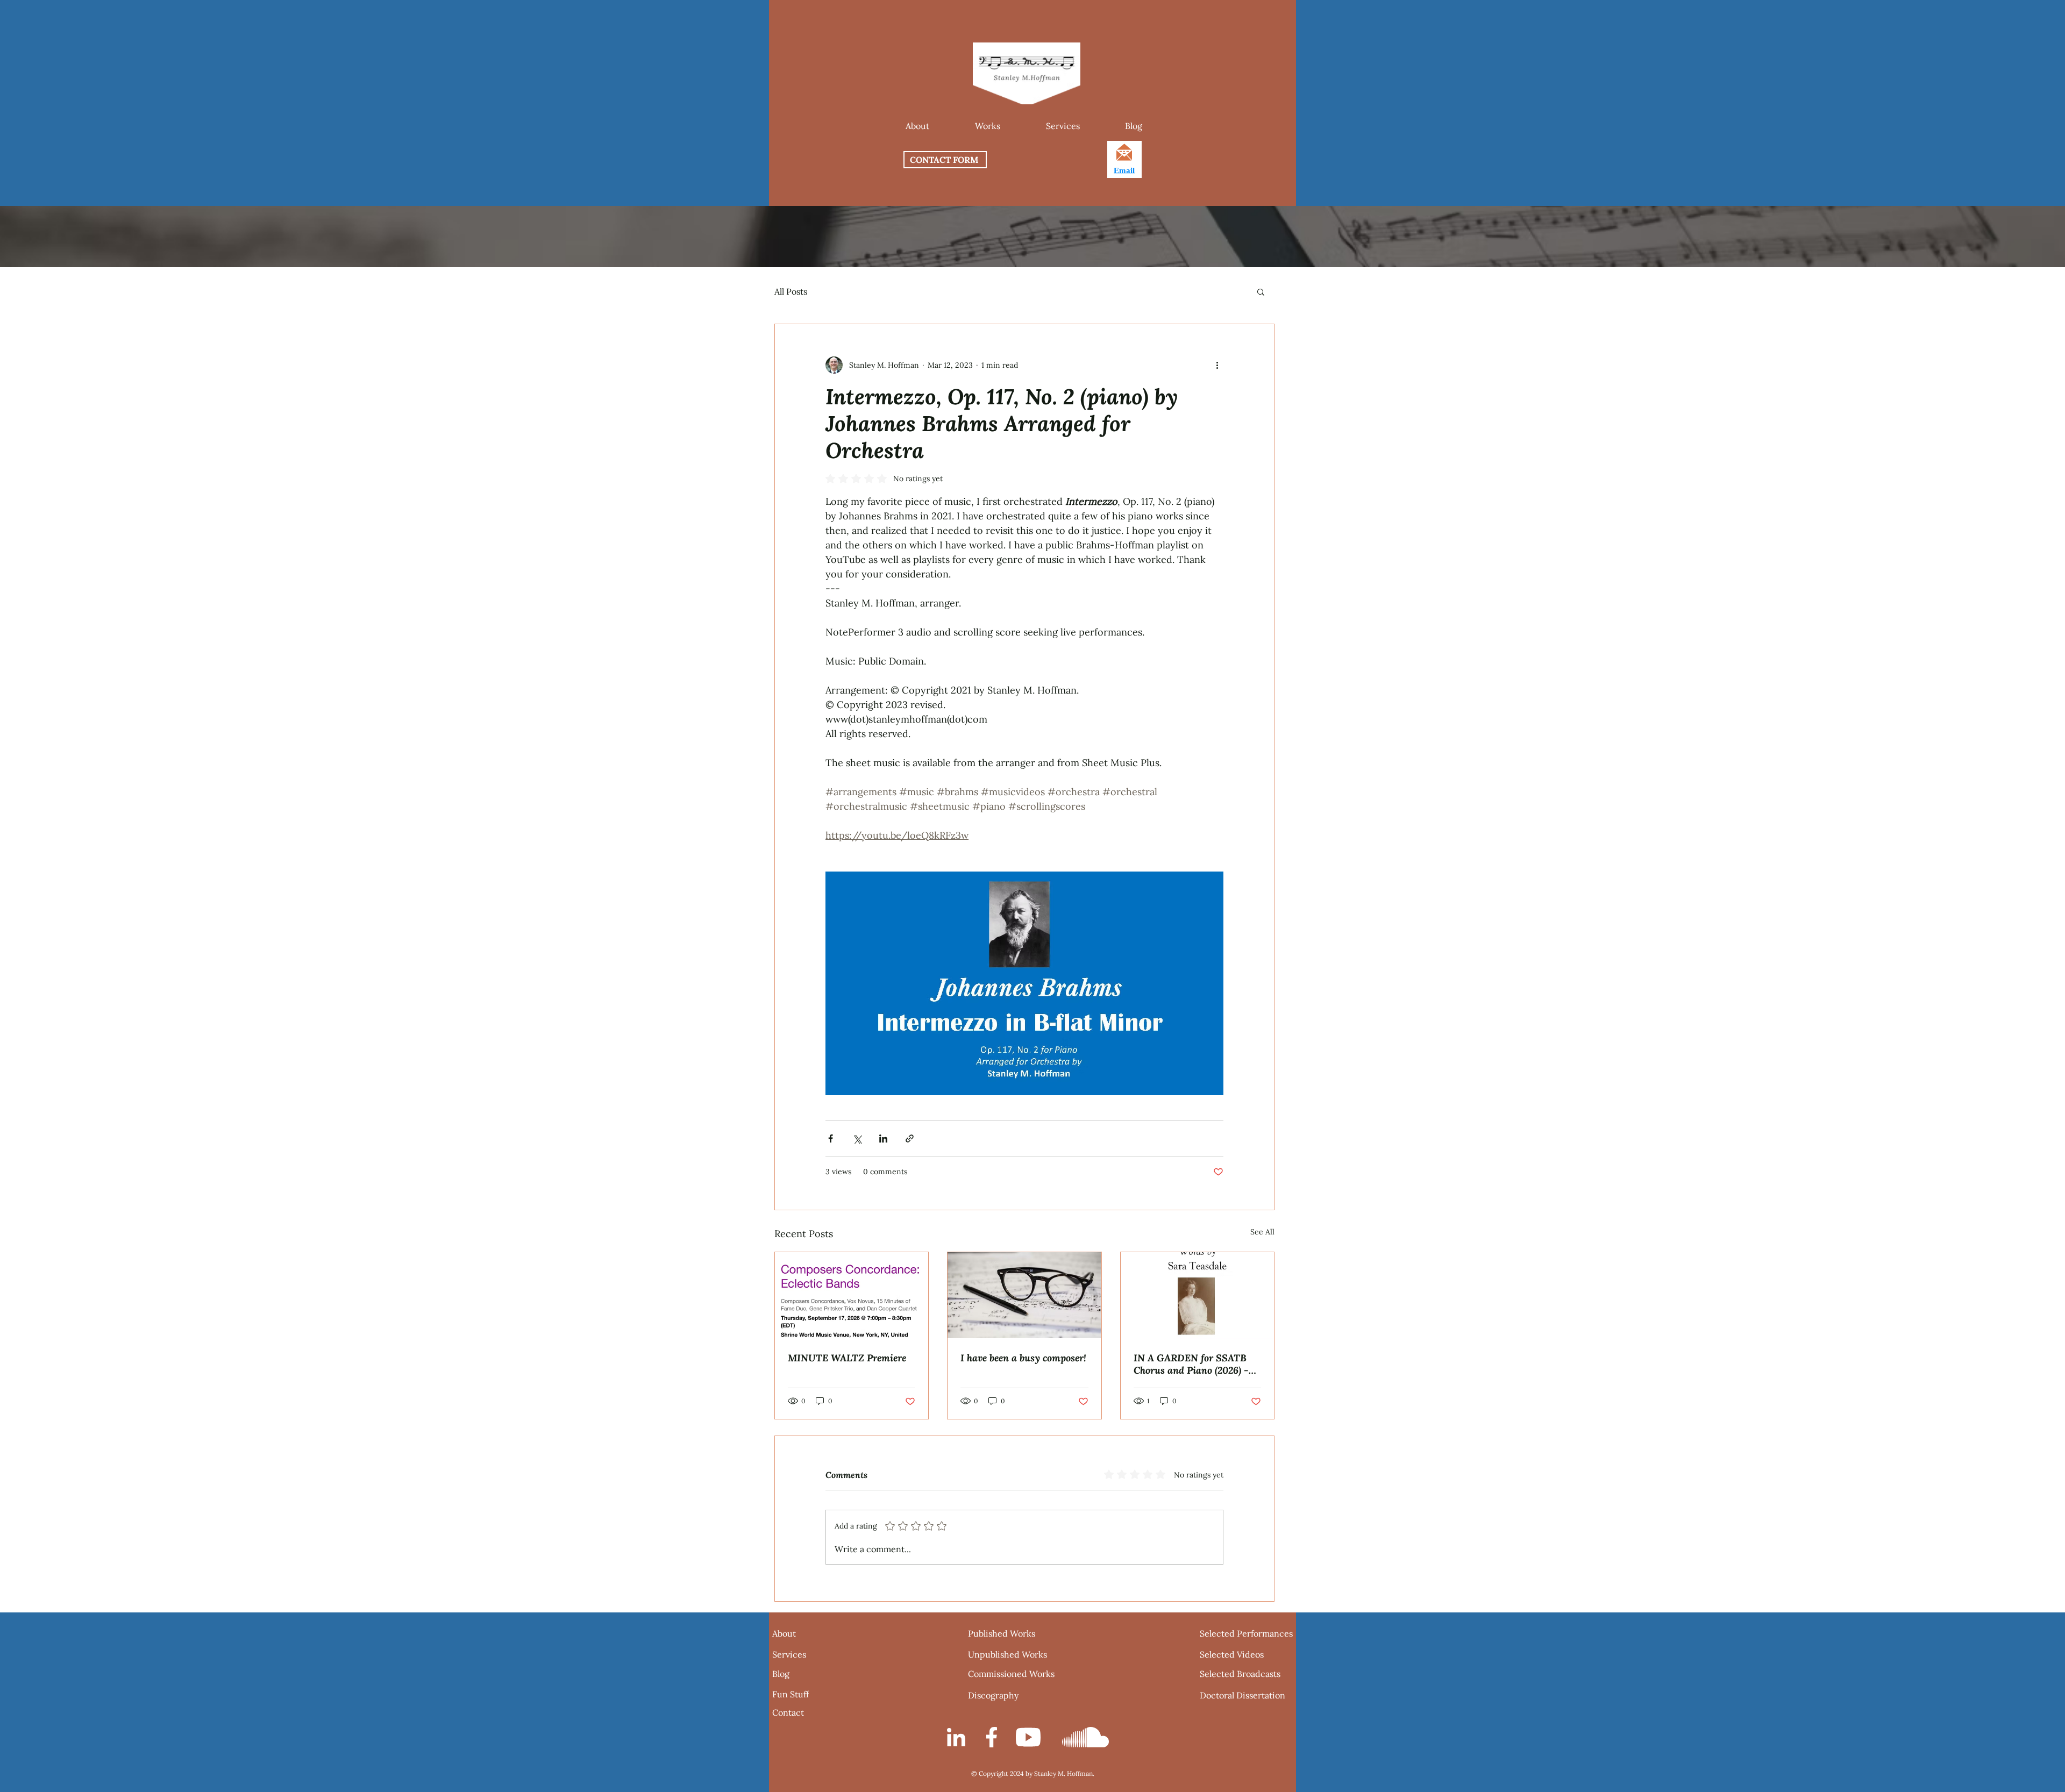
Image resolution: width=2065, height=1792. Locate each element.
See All (1262, 1232)
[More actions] (1217, 365)
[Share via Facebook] (831, 1138)
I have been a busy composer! (1023, 1358)
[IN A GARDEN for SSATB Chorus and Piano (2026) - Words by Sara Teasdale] (1197, 1295)
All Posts (791, 291)
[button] (987, 126)
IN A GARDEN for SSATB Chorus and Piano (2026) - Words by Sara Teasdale (1191, 1364)
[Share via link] (910, 1138)
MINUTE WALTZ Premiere (847, 1358)
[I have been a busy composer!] (1024, 1295)
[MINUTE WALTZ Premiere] (852, 1295)
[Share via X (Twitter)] (857, 1138)
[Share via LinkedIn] (883, 1138)
